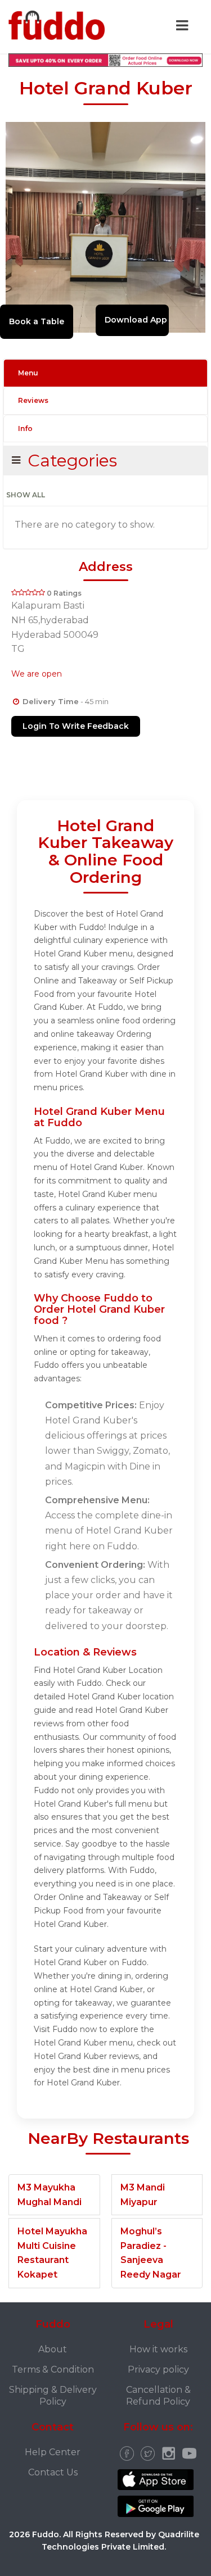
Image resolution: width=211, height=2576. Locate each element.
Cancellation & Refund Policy (158, 2396)
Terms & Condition (53, 2369)
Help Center (53, 2452)
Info (25, 428)
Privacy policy (158, 2369)
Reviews (33, 400)
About (53, 2349)
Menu (28, 373)
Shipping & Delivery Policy (53, 2396)
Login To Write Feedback (76, 726)
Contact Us (53, 2472)
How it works (158, 2349)
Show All (26, 495)
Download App (136, 320)
